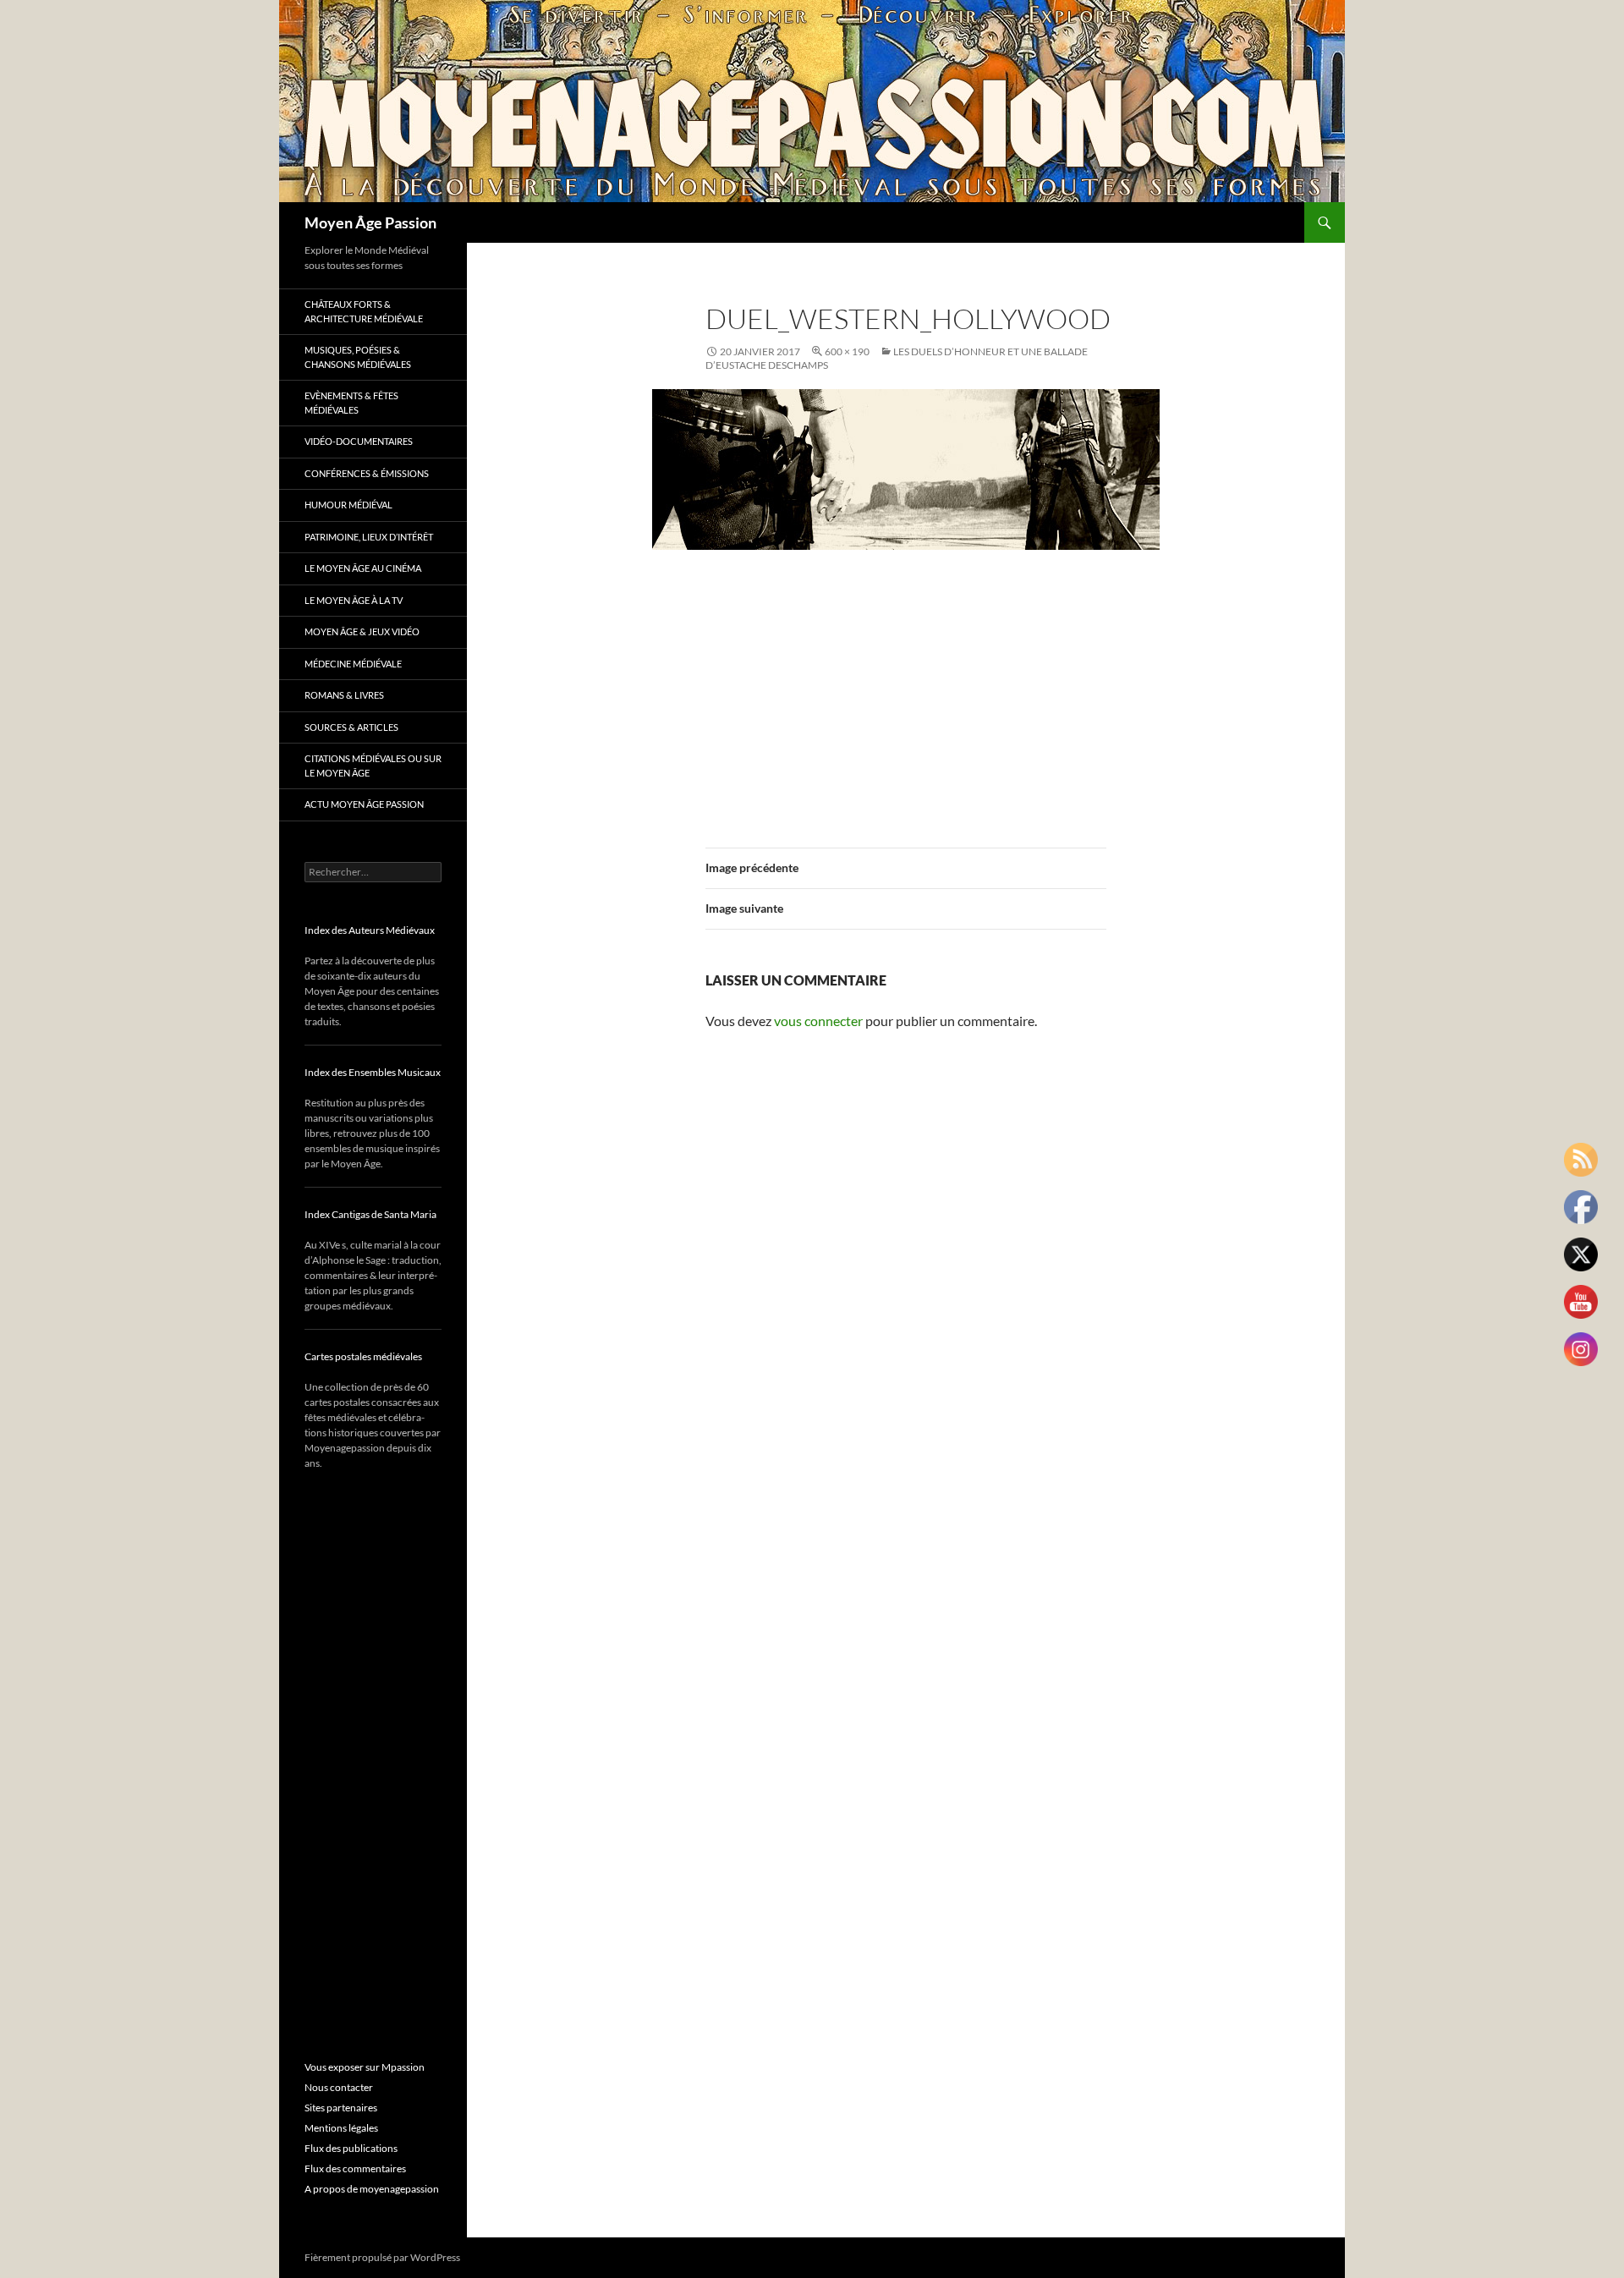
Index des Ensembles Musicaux (373, 1072)
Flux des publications (351, 2148)
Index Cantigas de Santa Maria (370, 1214)
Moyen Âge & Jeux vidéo (362, 631)
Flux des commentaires (355, 2168)
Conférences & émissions (367, 473)
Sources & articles (351, 727)
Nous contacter (339, 2087)
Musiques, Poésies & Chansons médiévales (358, 357)
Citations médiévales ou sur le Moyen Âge (373, 766)
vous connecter (818, 1021)
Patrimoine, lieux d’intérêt (369, 537)
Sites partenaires (341, 2108)
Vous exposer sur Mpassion (365, 2067)
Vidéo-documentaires (359, 441)
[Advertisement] (906, 689)
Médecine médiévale (353, 664)
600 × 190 (847, 351)
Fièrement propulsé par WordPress (382, 2257)
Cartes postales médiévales (363, 1356)
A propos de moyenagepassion (372, 2189)
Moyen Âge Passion (370, 222)
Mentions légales (341, 2128)
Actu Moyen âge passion (364, 804)
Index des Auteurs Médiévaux (370, 930)
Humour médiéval (348, 505)
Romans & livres (344, 695)
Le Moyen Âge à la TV (354, 600)
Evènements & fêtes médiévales (351, 403)
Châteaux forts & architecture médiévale (364, 311)
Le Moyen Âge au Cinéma (363, 568)
